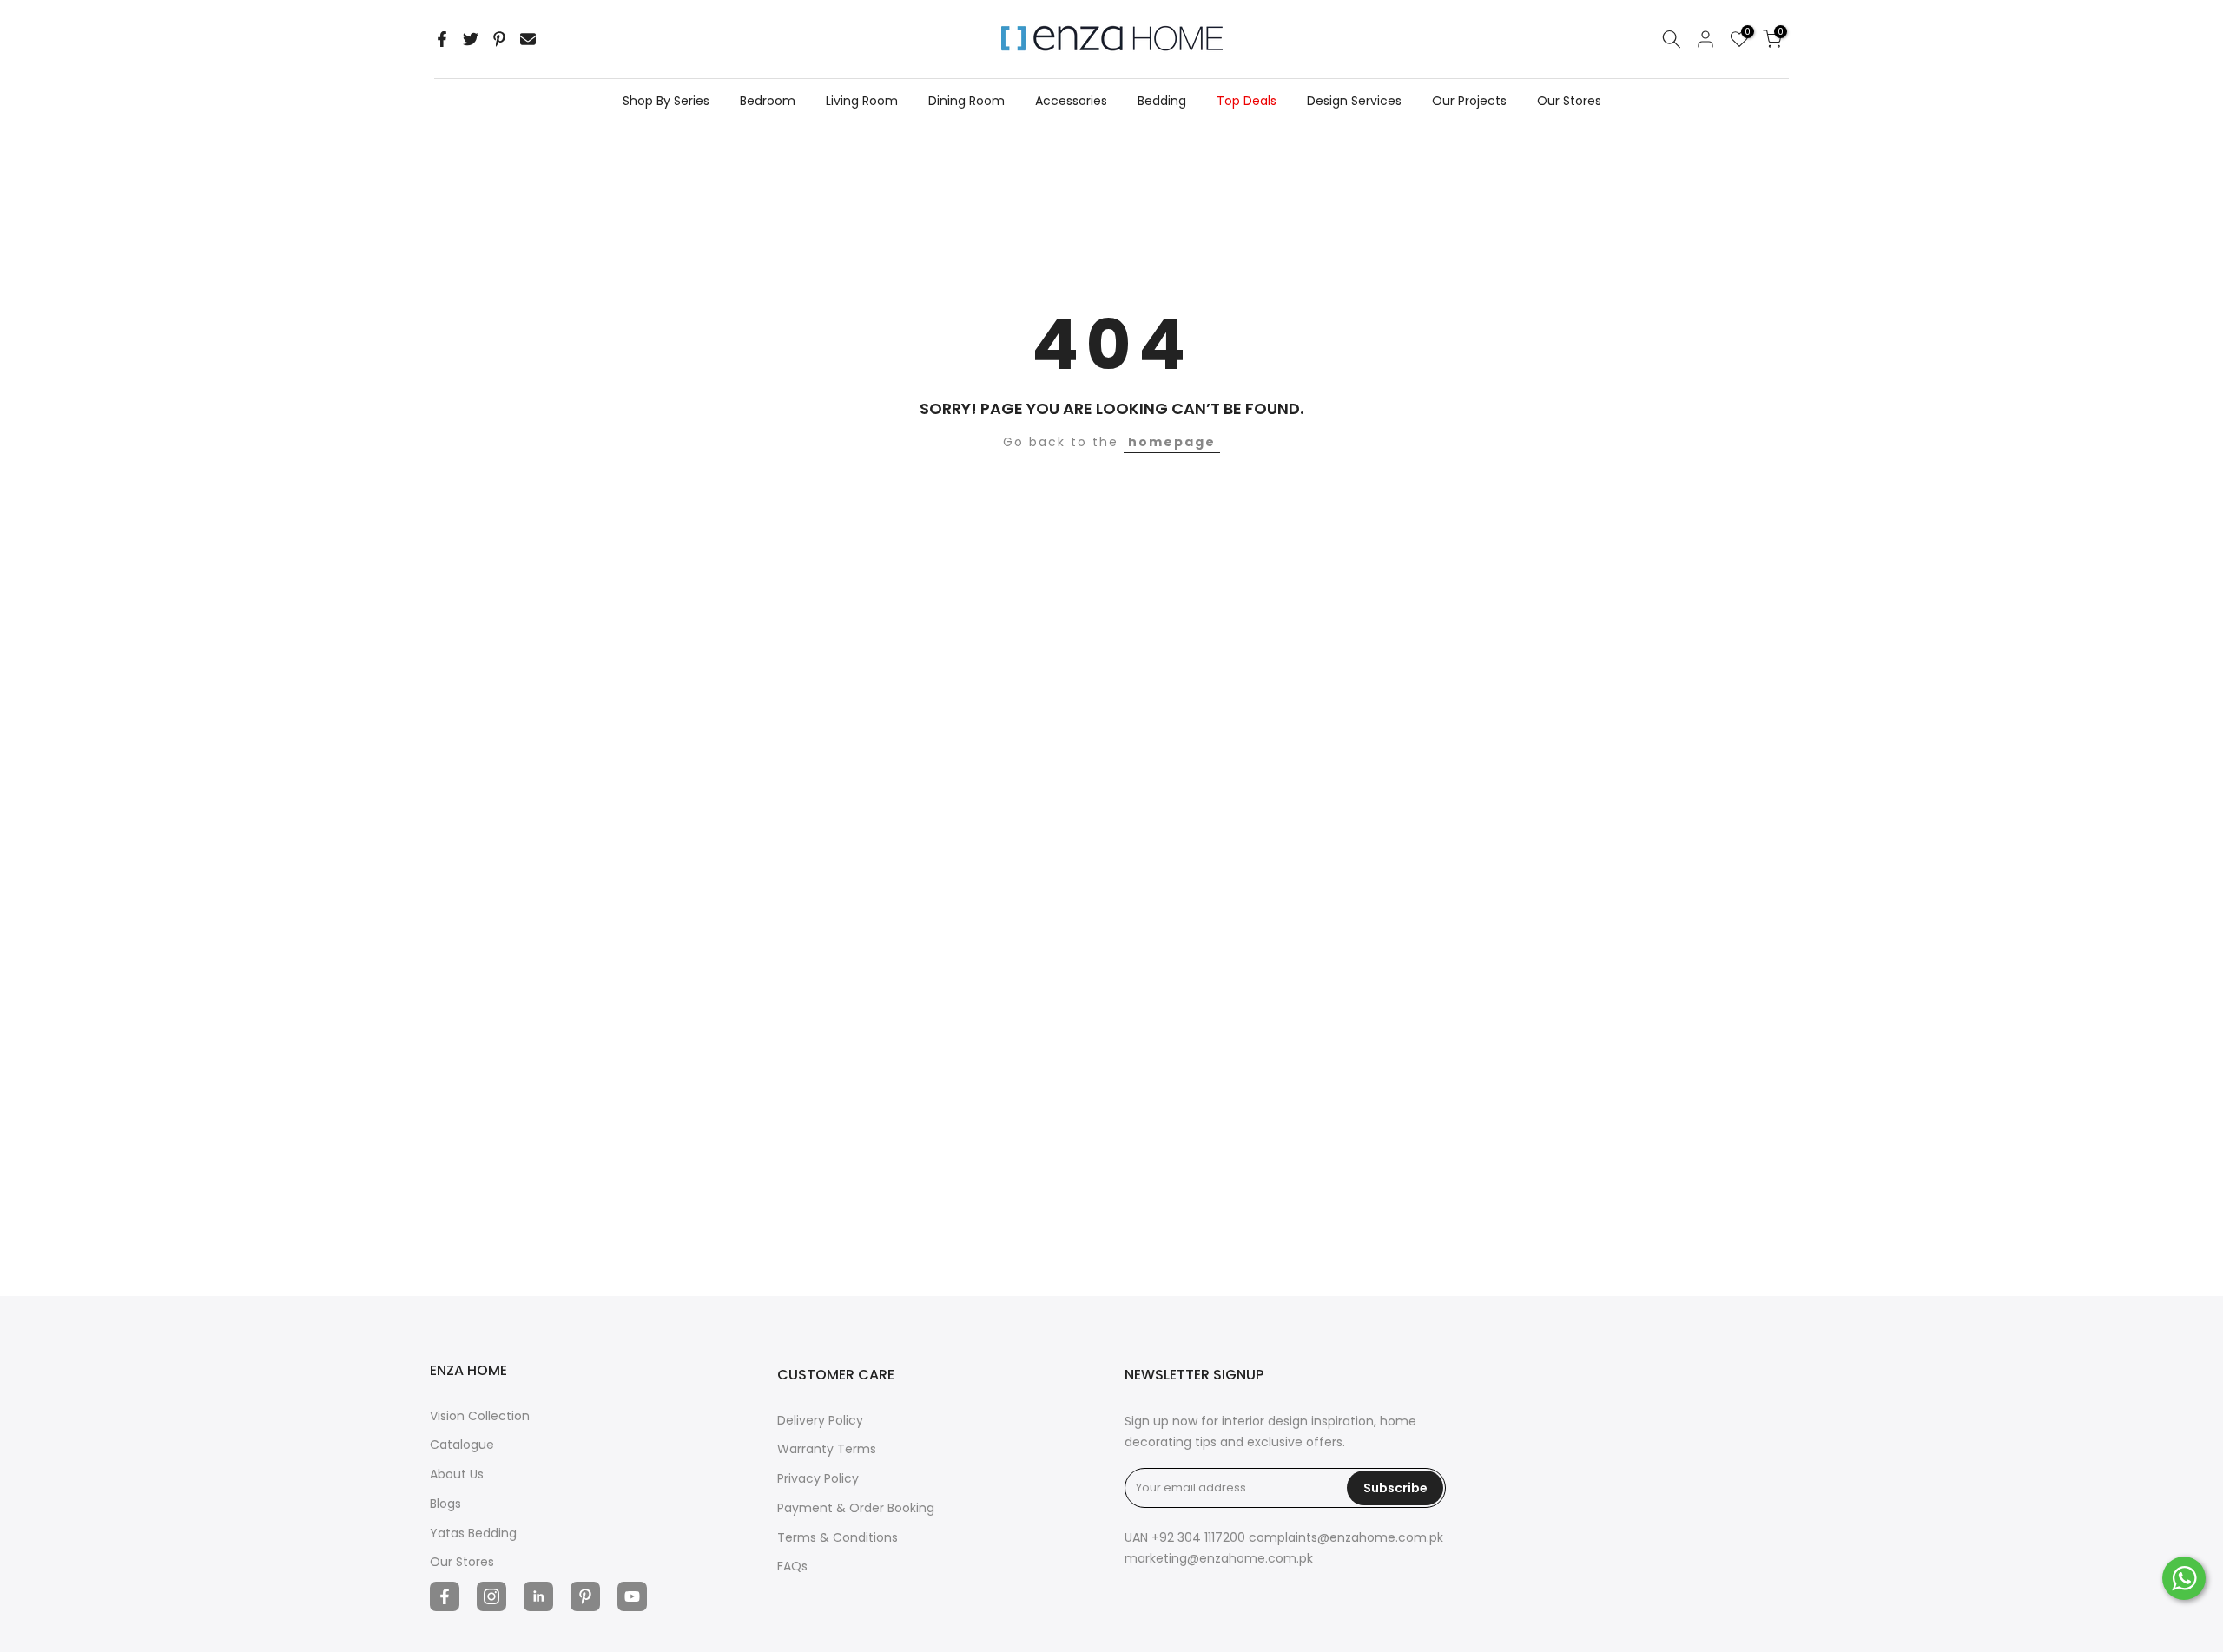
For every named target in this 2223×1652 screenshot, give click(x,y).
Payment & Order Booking (856, 1508)
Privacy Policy (818, 1478)
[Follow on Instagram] (491, 1596)
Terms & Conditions (838, 1537)
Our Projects (1469, 101)
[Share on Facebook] (442, 39)
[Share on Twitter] (471, 39)
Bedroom (768, 101)
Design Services (1354, 101)
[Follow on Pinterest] (585, 1596)
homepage (1172, 442)
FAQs (792, 1566)
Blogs (445, 1504)
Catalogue (462, 1445)
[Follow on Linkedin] (538, 1596)
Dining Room (966, 101)
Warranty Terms (827, 1449)
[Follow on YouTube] (632, 1596)
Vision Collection (480, 1416)
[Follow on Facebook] (445, 1596)
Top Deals (1247, 101)
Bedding (1162, 101)
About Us (457, 1474)
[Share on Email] (528, 39)
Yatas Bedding (473, 1533)
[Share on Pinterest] (499, 39)
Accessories (1071, 101)
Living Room (862, 101)
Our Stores (1569, 101)
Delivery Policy (820, 1420)
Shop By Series (666, 101)
